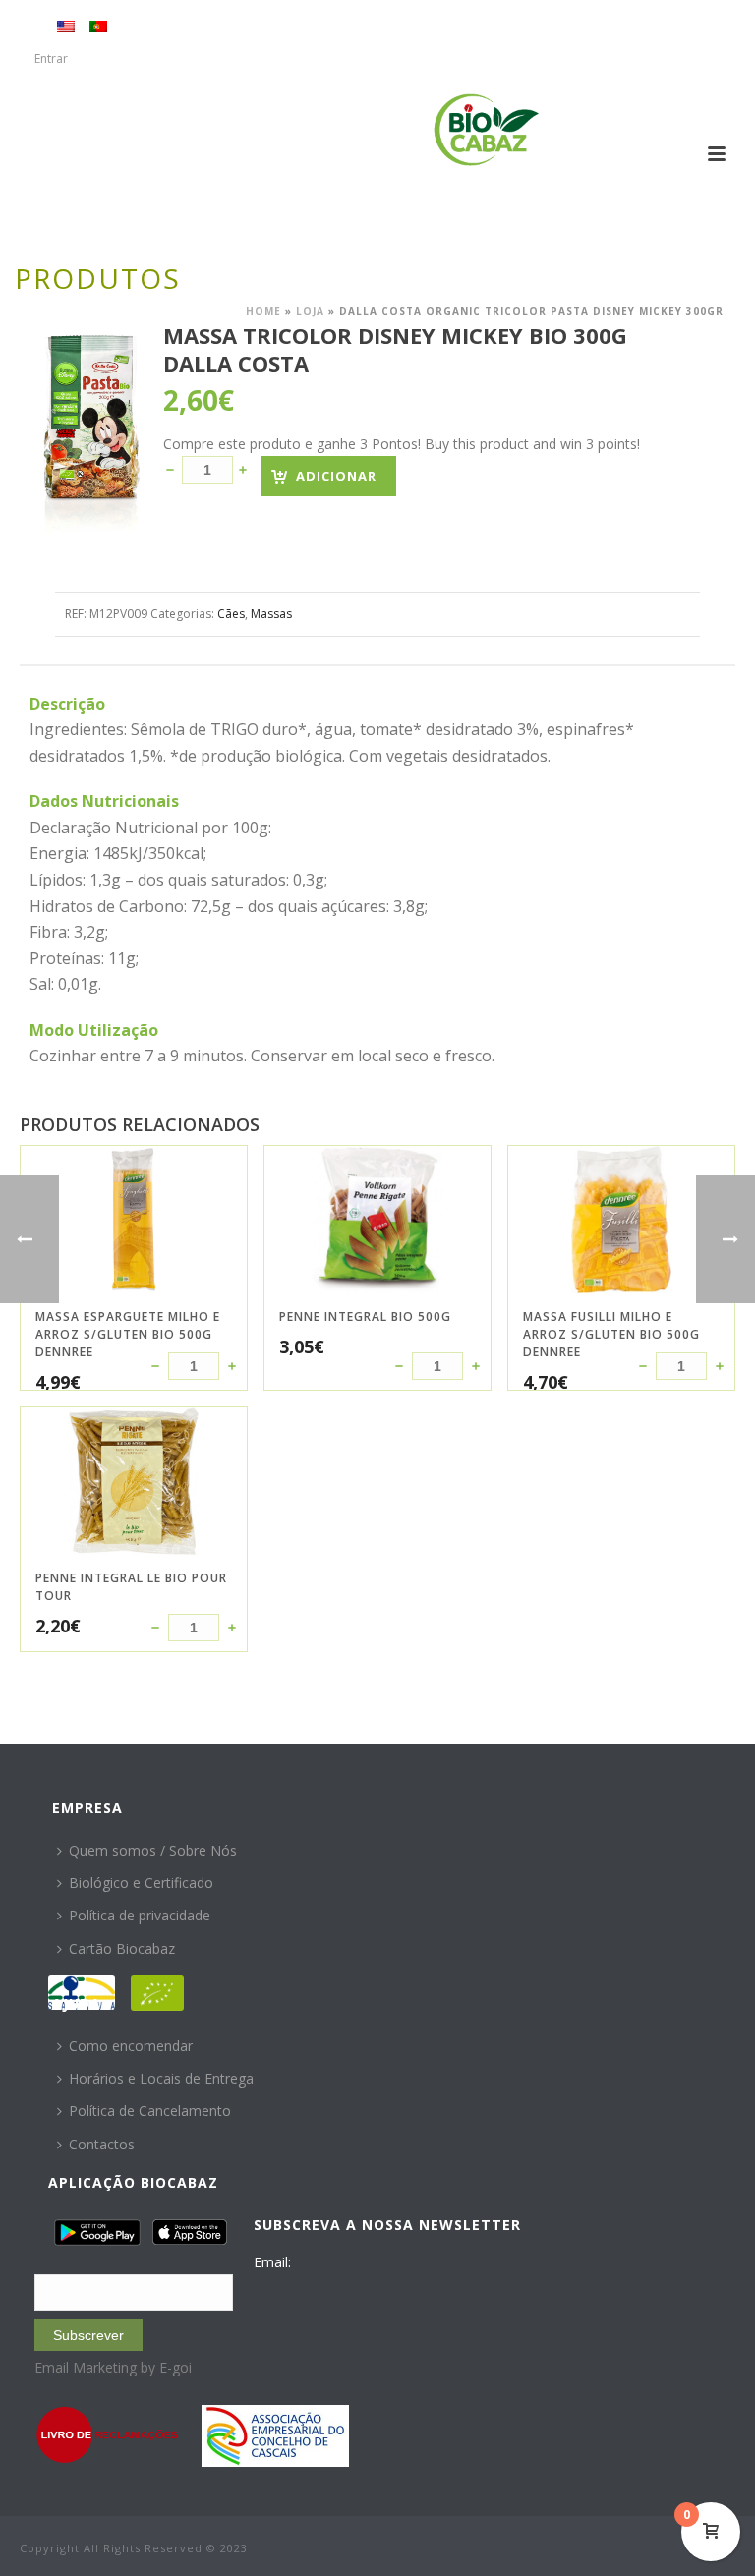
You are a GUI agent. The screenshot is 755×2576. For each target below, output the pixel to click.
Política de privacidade (140, 1915)
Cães (231, 614)
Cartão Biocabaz (122, 1948)
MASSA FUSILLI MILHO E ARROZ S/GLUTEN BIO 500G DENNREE (611, 1334)
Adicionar (336, 476)
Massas (271, 614)
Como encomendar (131, 2046)
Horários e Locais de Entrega (161, 2078)
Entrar (51, 58)
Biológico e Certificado (141, 1883)
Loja (310, 311)
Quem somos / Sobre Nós (153, 1850)
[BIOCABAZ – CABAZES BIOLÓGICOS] (486, 130)
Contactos (102, 2144)
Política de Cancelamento (150, 2111)
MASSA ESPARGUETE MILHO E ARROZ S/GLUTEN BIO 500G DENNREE (128, 1334)
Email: (272, 2262)
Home (263, 311)
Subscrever (88, 2335)
